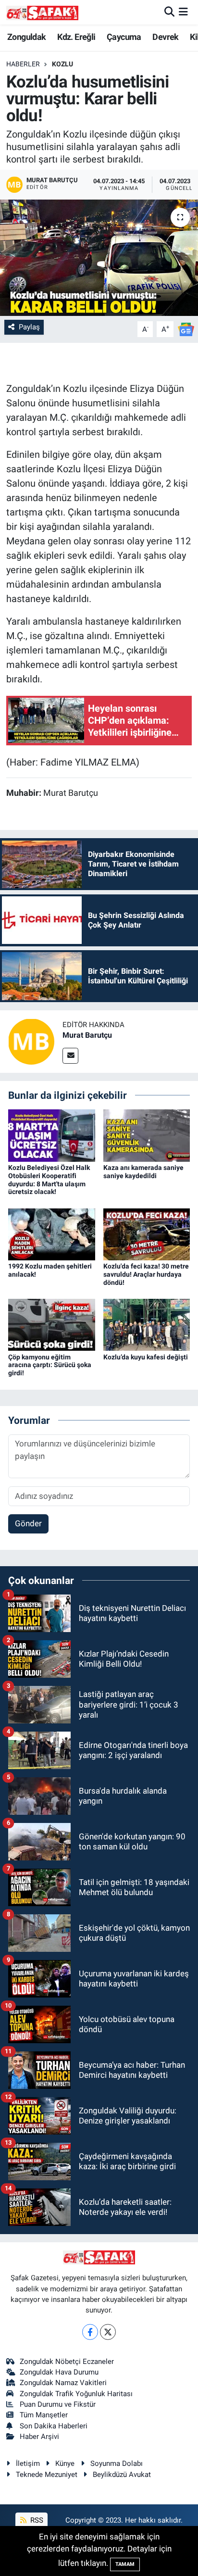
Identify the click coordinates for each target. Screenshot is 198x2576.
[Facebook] (90, 2332)
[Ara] (169, 12)
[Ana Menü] (183, 12)
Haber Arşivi (39, 2437)
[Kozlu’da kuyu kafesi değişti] (147, 1324)
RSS (36, 2520)
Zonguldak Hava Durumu (59, 2372)
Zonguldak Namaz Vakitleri (63, 2383)
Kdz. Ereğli (76, 37)
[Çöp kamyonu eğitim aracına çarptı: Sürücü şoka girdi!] (52, 1324)
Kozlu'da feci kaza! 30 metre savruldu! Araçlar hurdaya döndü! (146, 1274)
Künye (65, 2463)
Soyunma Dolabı (117, 2463)
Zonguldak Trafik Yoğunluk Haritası (76, 2394)
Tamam (125, 2564)
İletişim (28, 2463)
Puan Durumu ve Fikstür (58, 2404)
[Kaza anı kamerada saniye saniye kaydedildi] (147, 1135)
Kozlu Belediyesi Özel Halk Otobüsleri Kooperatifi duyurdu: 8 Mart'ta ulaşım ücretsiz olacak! (49, 1180)
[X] (108, 2332)
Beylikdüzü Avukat (122, 2475)
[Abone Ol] (186, 328)
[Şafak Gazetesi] (42, 12)
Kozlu (62, 64)
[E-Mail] (70, 1056)
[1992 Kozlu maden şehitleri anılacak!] (52, 1233)
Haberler (23, 64)
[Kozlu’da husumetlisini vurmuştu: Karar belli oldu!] (99, 258)
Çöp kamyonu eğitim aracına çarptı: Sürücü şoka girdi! (50, 1365)
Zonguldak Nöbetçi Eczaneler (67, 2362)
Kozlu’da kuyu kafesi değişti (146, 1357)
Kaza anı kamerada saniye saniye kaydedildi (143, 1172)
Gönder (28, 1523)
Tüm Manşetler (44, 2415)
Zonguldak (27, 37)
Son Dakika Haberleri (54, 2426)
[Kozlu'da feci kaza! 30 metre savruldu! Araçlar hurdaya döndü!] (147, 1233)
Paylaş (29, 327)
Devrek (165, 37)
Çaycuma (124, 37)
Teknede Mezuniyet (47, 2475)
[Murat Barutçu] (31, 1041)
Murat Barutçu (87, 1035)
